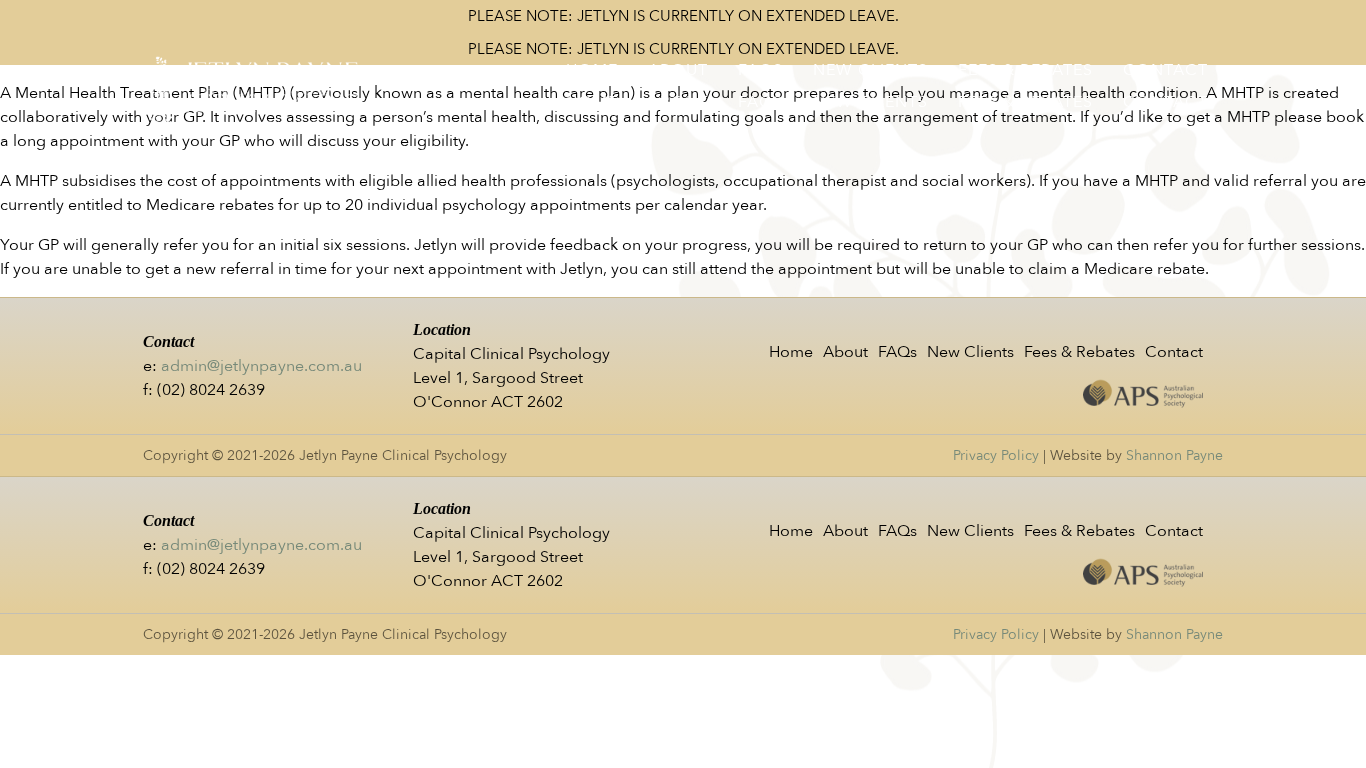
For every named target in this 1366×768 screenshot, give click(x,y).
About (678, 70)
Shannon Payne (1174, 455)
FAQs (760, 70)
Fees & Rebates (1025, 70)
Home (592, 70)
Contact (1165, 70)
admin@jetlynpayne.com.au (261, 366)
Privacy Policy (996, 455)
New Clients (870, 70)
